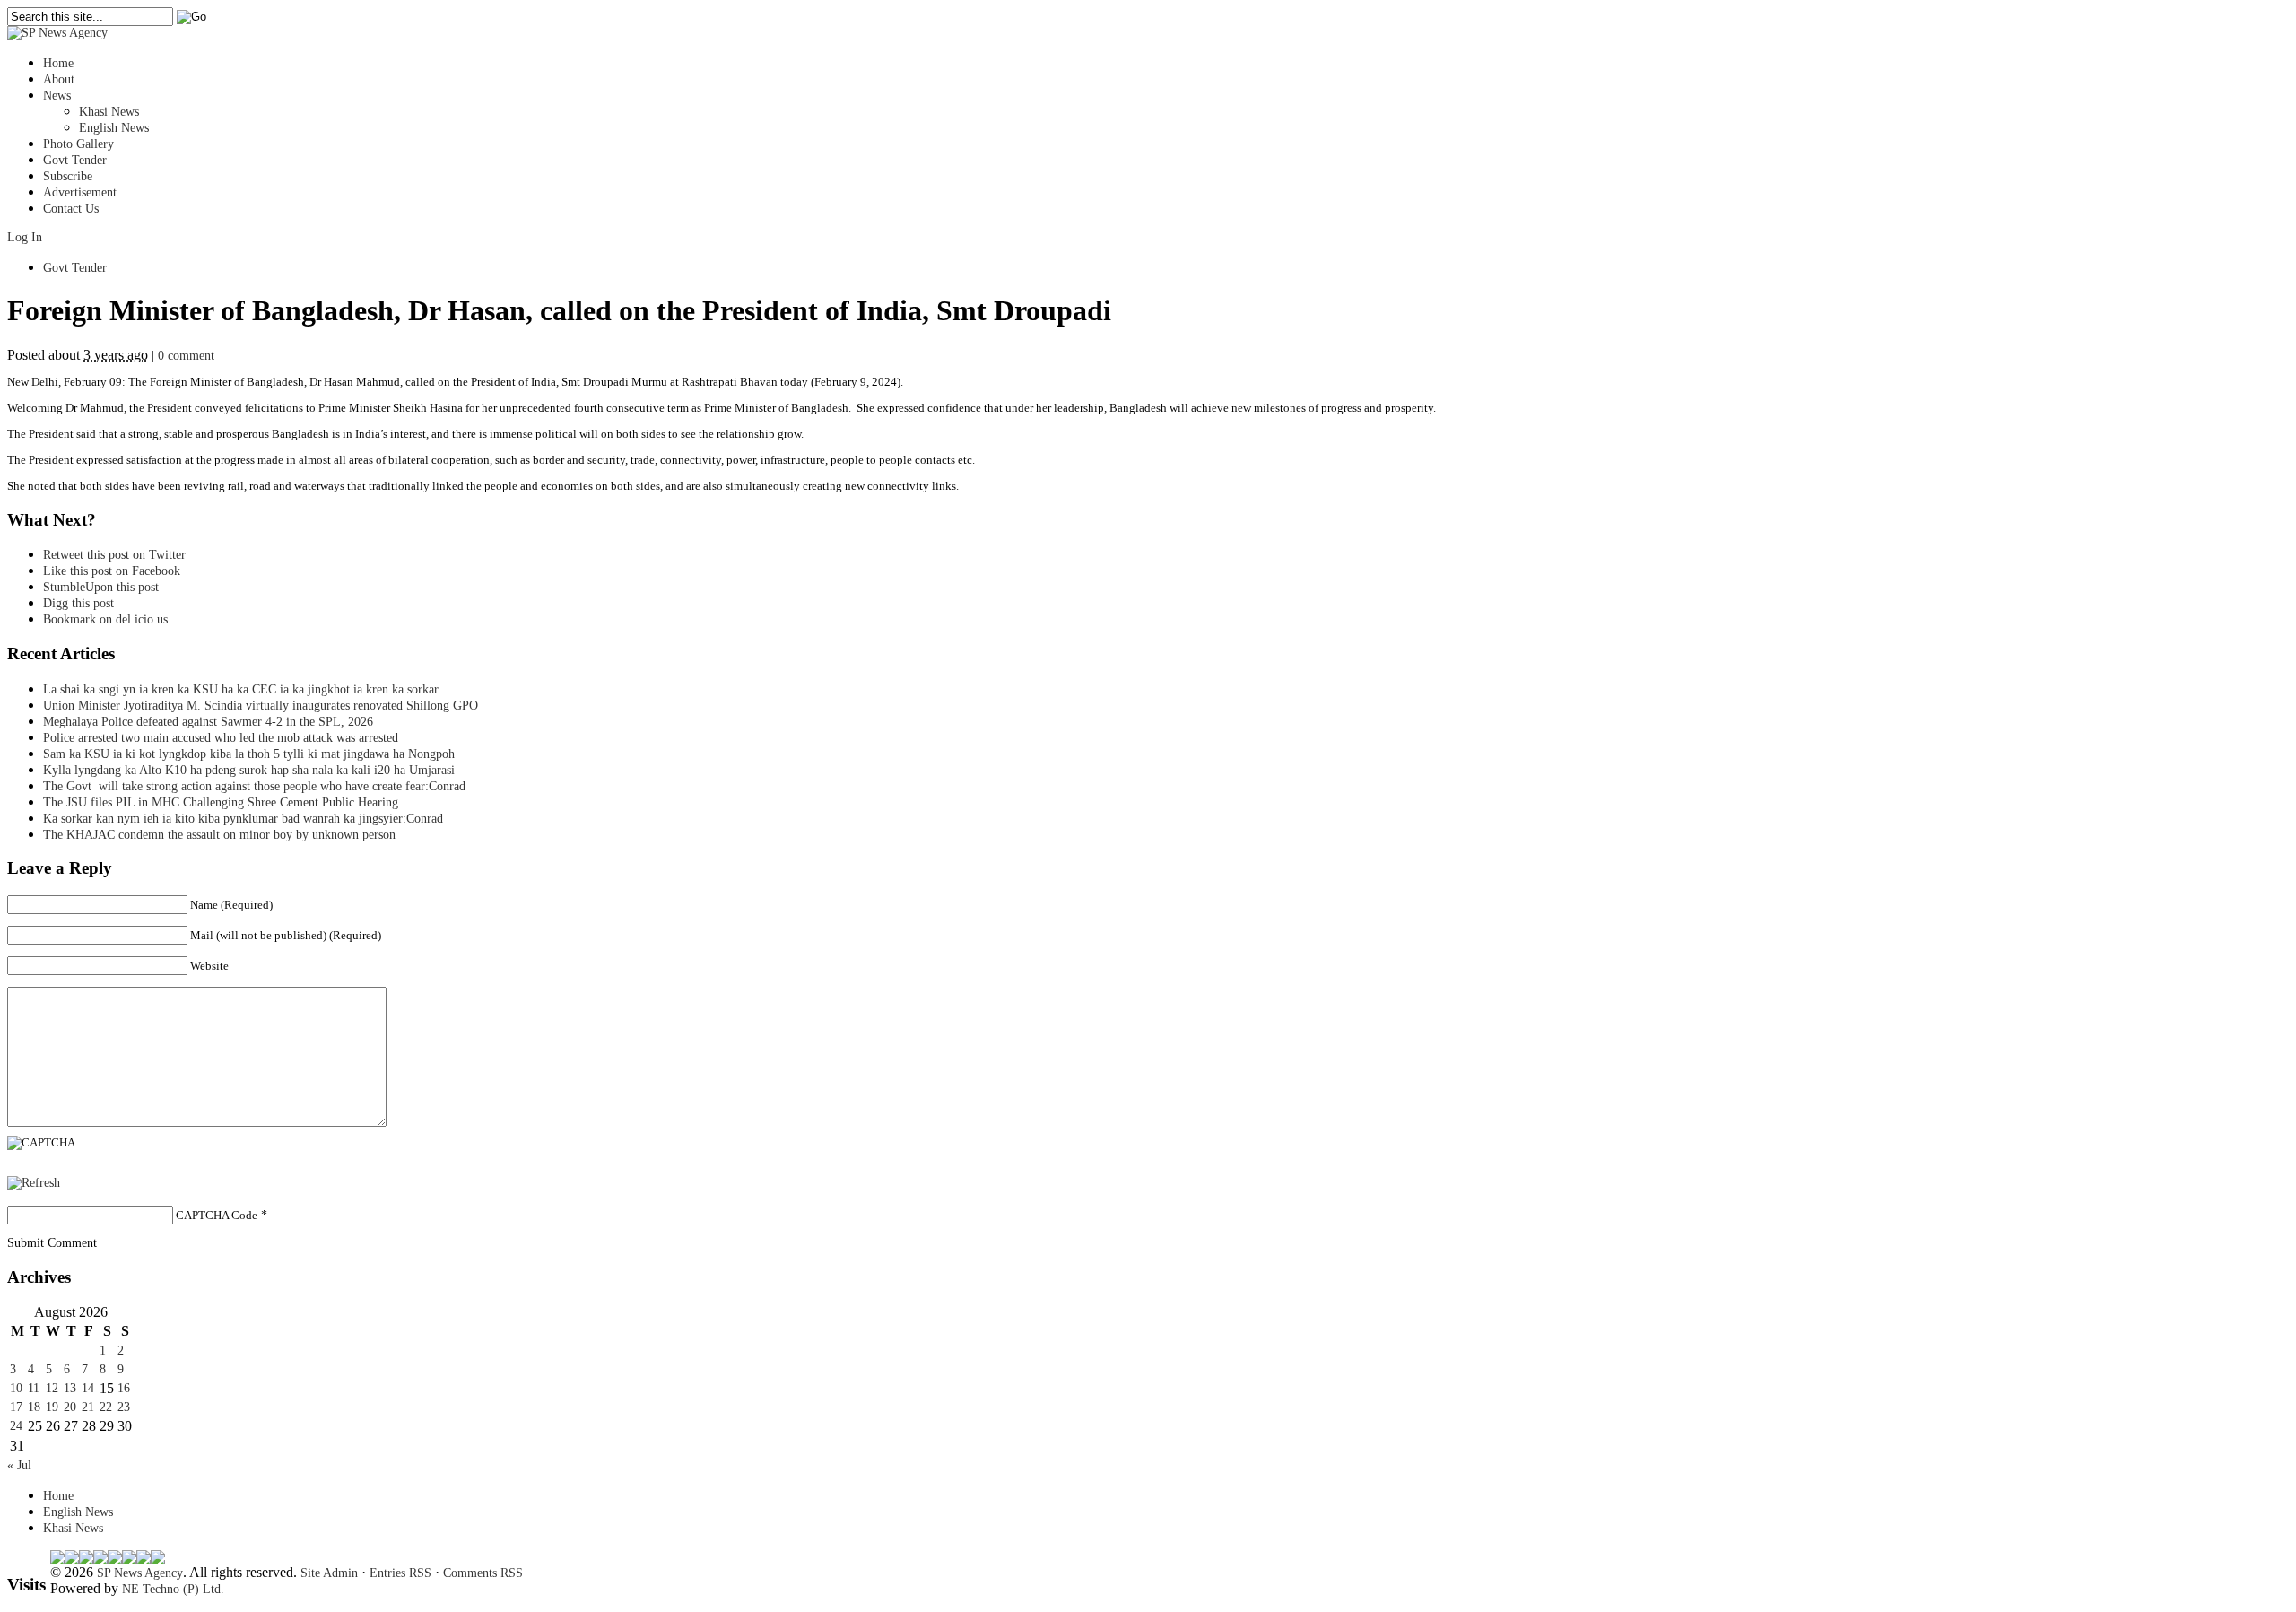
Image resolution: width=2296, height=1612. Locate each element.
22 (106, 1407)
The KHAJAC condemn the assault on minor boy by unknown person (219, 835)
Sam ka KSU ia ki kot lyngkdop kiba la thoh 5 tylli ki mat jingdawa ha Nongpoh (249, 754)
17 (16, 1407)
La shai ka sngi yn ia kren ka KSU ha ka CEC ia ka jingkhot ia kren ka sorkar (241, 689)
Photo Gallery (78, 144)
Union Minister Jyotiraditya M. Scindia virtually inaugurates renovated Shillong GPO (261, 706)
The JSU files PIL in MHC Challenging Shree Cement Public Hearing (221, 802)
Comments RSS (483, 1573)
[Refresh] (34, 1183)
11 (34, 1388)
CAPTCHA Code (217, 1215)
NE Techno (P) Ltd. (173, 1589)
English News (114, 128)
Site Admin (329, 1573)
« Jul (19, 1465)
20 (70, 1407)
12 (52, 1388)
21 (88, 1407)
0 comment (186, 356)
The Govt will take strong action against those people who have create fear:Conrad (254, 786)
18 (34, 1407)
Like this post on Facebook (112, 571)
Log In (25, 237)
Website (209, 966)
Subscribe (68, 176)
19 (52, 1407)
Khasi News (109, 112)
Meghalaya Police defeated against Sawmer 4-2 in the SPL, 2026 (208, 722)
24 (16, 1426)
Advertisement (80, 192)
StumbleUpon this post (101, 587)
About (59, 79)
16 (124, 1388)
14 (88, 1388)
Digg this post (78, 603)
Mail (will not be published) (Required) (286, 935)
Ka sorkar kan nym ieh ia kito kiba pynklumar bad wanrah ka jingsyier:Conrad (243, 819)
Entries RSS (400, 1573)
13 (70, 1388)
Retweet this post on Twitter (114, 555)
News (57, 96)
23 (124, 1407)
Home (58, 63)
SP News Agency (140, 1573)
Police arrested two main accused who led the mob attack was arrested (221, 738)
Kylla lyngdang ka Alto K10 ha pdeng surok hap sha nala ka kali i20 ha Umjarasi (249, 770)
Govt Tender (75, 160)
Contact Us (71, 209)
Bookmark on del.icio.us (105, 619)
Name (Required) (231, 905)
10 (16, 1388)
